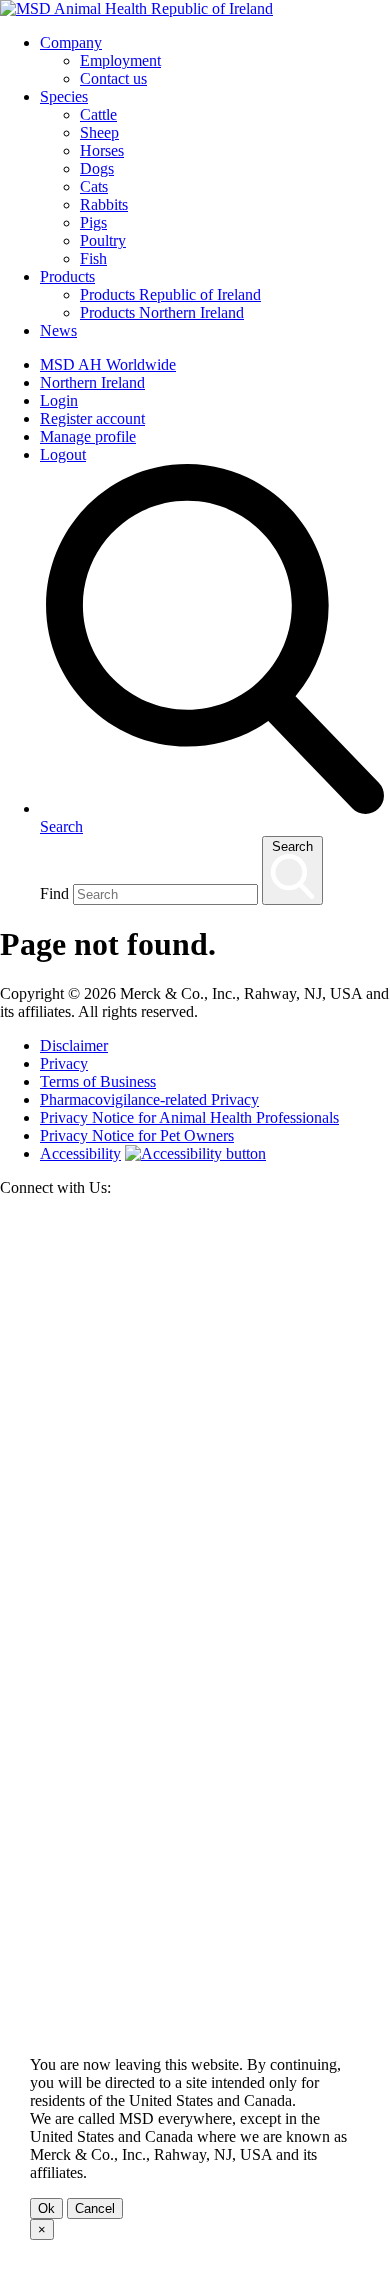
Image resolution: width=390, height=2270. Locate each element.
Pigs (93, 222)
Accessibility (80, 1153)
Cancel (95, 2208)
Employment (120, 60)
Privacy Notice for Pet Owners (137, 1135)
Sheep (99, 132)
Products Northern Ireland (162, 312)
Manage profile (88, 436)
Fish (93, 258)
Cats (94, 186)
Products (67, 276)
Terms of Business (98, 1081)
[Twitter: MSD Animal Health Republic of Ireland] (195, 1606)
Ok (46, 2208)
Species (64, 96)
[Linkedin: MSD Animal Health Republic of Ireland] (195, 2000)
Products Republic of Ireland (170, 294)
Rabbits (104, 204)
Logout (63, 454)
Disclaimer (74, 1045)
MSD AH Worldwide (108, 364)
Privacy (64, 1063)
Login (59, 400)
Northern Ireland (92, 382)
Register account (92, 418)
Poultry (103, 240)
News (58, 330)
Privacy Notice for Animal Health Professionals (189, 1117)
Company (71, 42)
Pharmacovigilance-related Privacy (149, 1099)
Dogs (97, 168)
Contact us (113, 78)
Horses (102, 150)
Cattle (98, 114)
